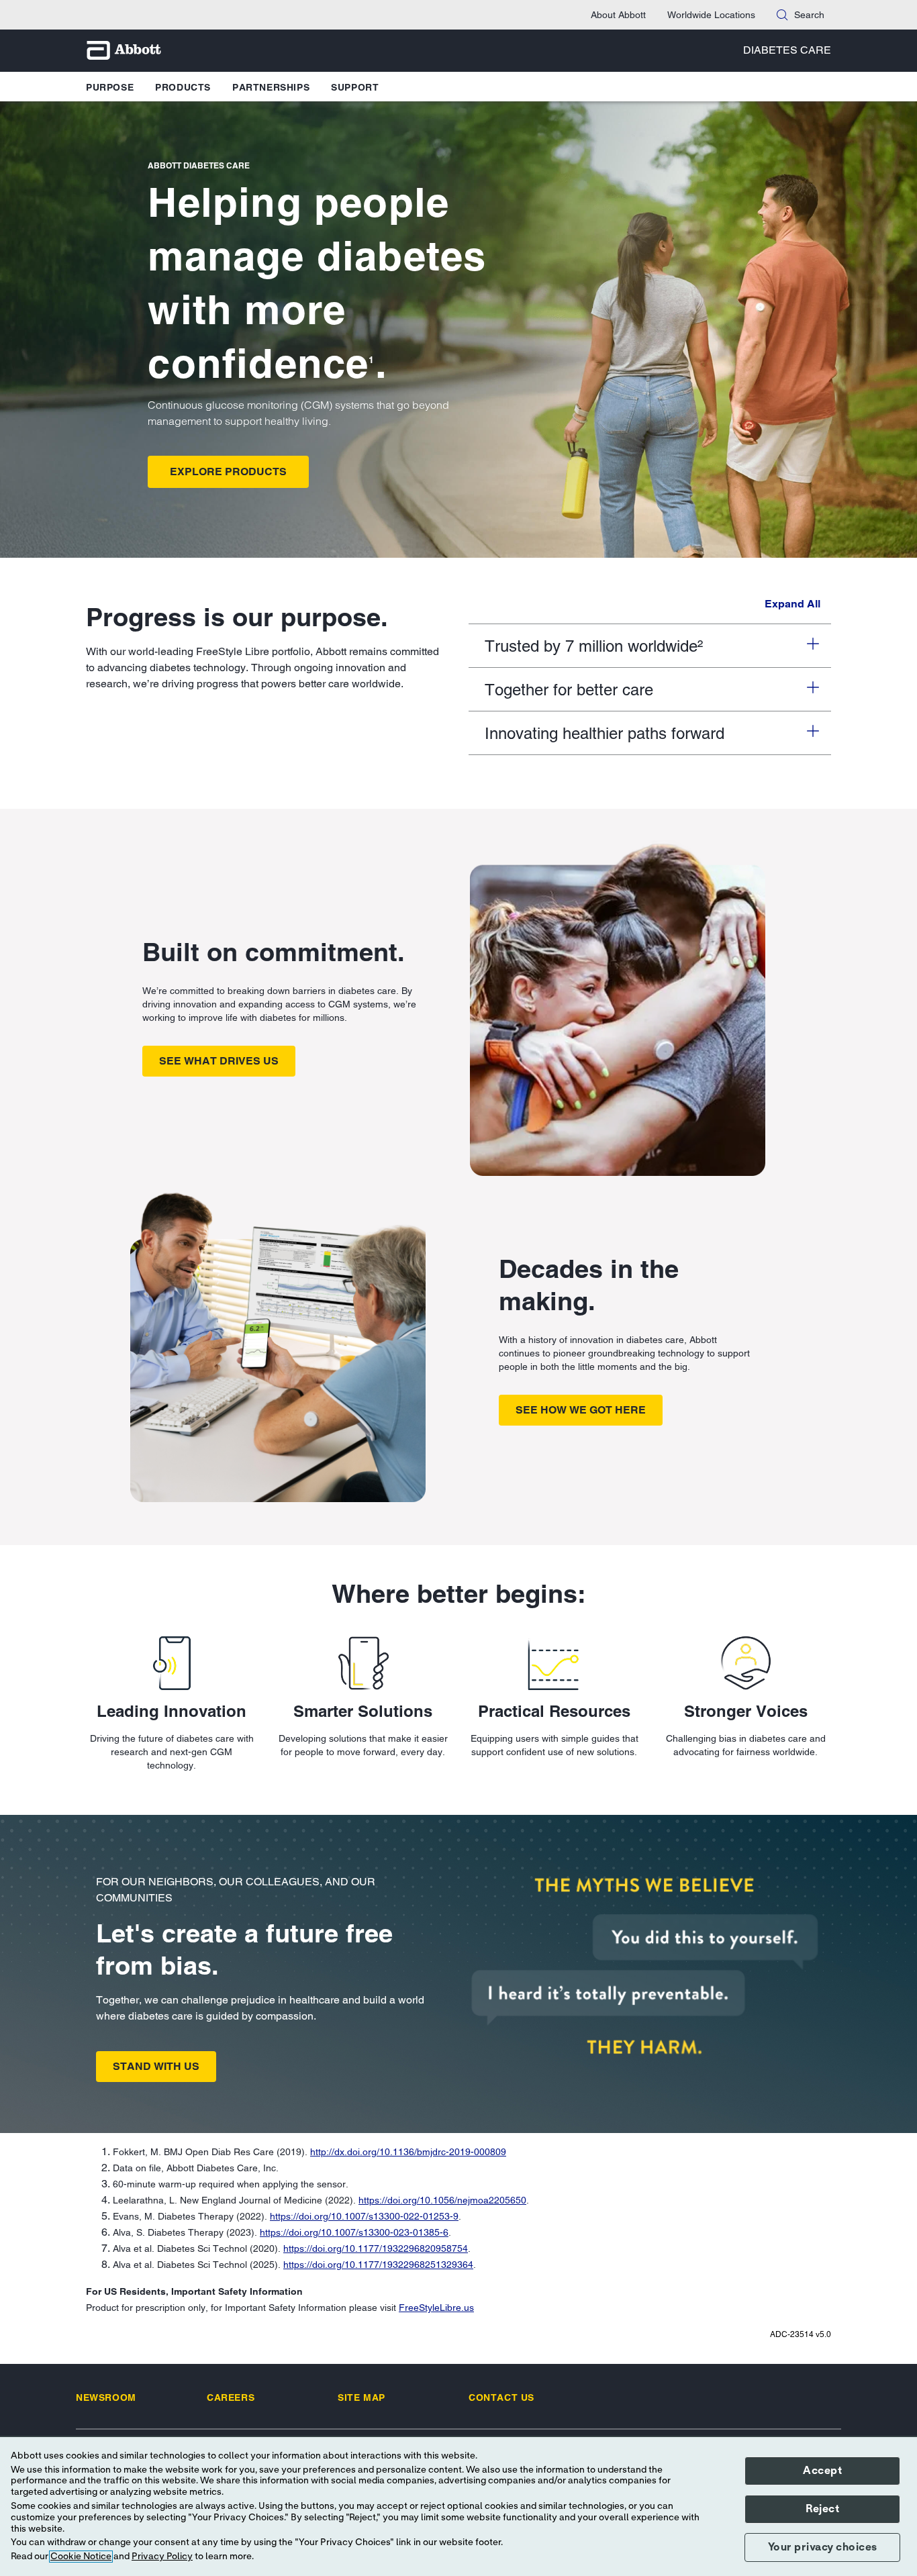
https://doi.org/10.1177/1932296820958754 (376, 2248)
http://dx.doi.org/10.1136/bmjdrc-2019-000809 (408, 2152)
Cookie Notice (81, 2557)
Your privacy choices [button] (823, 2547)
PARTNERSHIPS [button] (271, 87)
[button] (782, 15)
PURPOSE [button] (110, 87)
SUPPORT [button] (355, 87)
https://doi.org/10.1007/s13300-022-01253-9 (364, 2216)
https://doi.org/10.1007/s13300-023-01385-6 (354, 2232)
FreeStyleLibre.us (436, 2308)
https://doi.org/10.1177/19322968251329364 (378, 2265)
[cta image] (645, 1966)
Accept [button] (822, 2471)
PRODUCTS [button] (183, 87)
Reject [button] (822, 2509)
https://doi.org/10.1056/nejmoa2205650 (442, 2200)
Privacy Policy (162, 2557)
